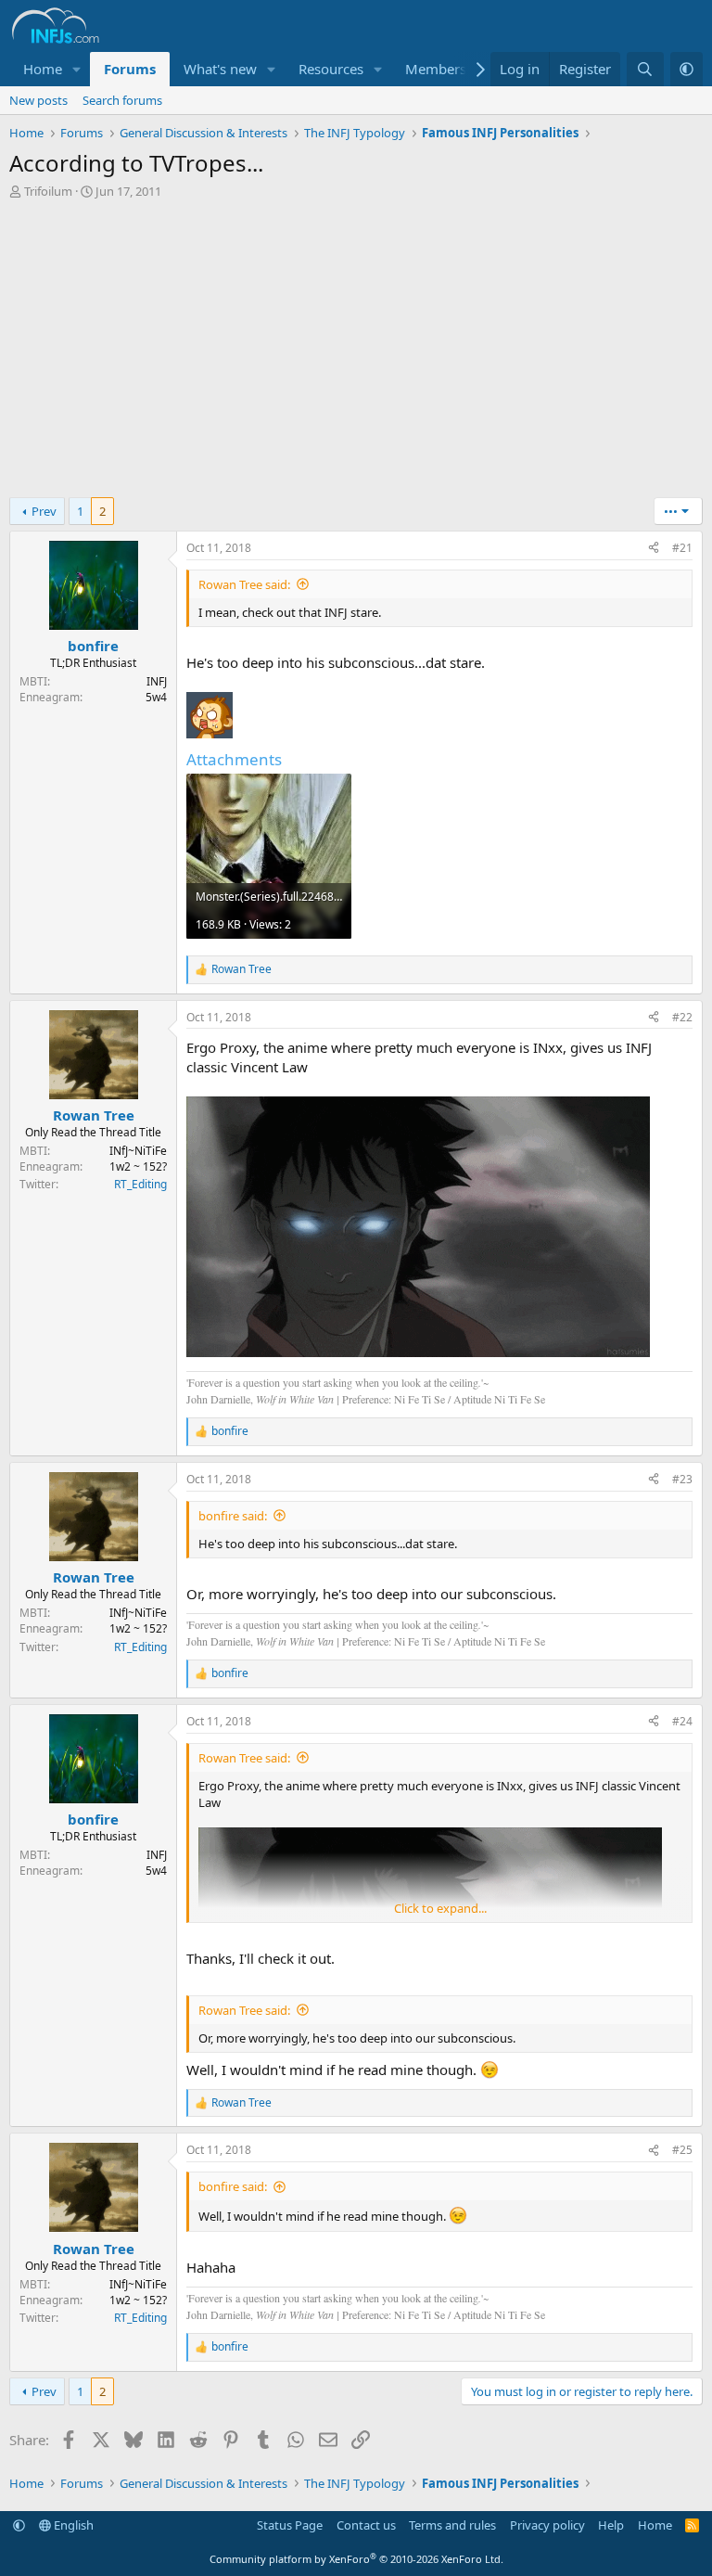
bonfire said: (233, 1516)
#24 (682, 1721)
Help (611, 2525)
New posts (38, 100)
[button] (77, 69)
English (72, 2525)
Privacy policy (547, 2525)
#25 (682, 2150)
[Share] (654, 549)
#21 (682, 548)
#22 (682, 1017)
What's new (220, 69)
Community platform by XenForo (356, 2559)
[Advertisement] (356, 349)
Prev (44, 511)
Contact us (366, 2525)
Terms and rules (452, 2525)
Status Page (290, 2525)
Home (43, 69)
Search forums (122, 100)
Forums (130, 69)
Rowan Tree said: (244, 584)
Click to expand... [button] (440, 1908)
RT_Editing (140, 1185)
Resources (331, 69)
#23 (682, 1479)
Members (436, 69)
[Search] (645, 69)
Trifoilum (48, 191)
